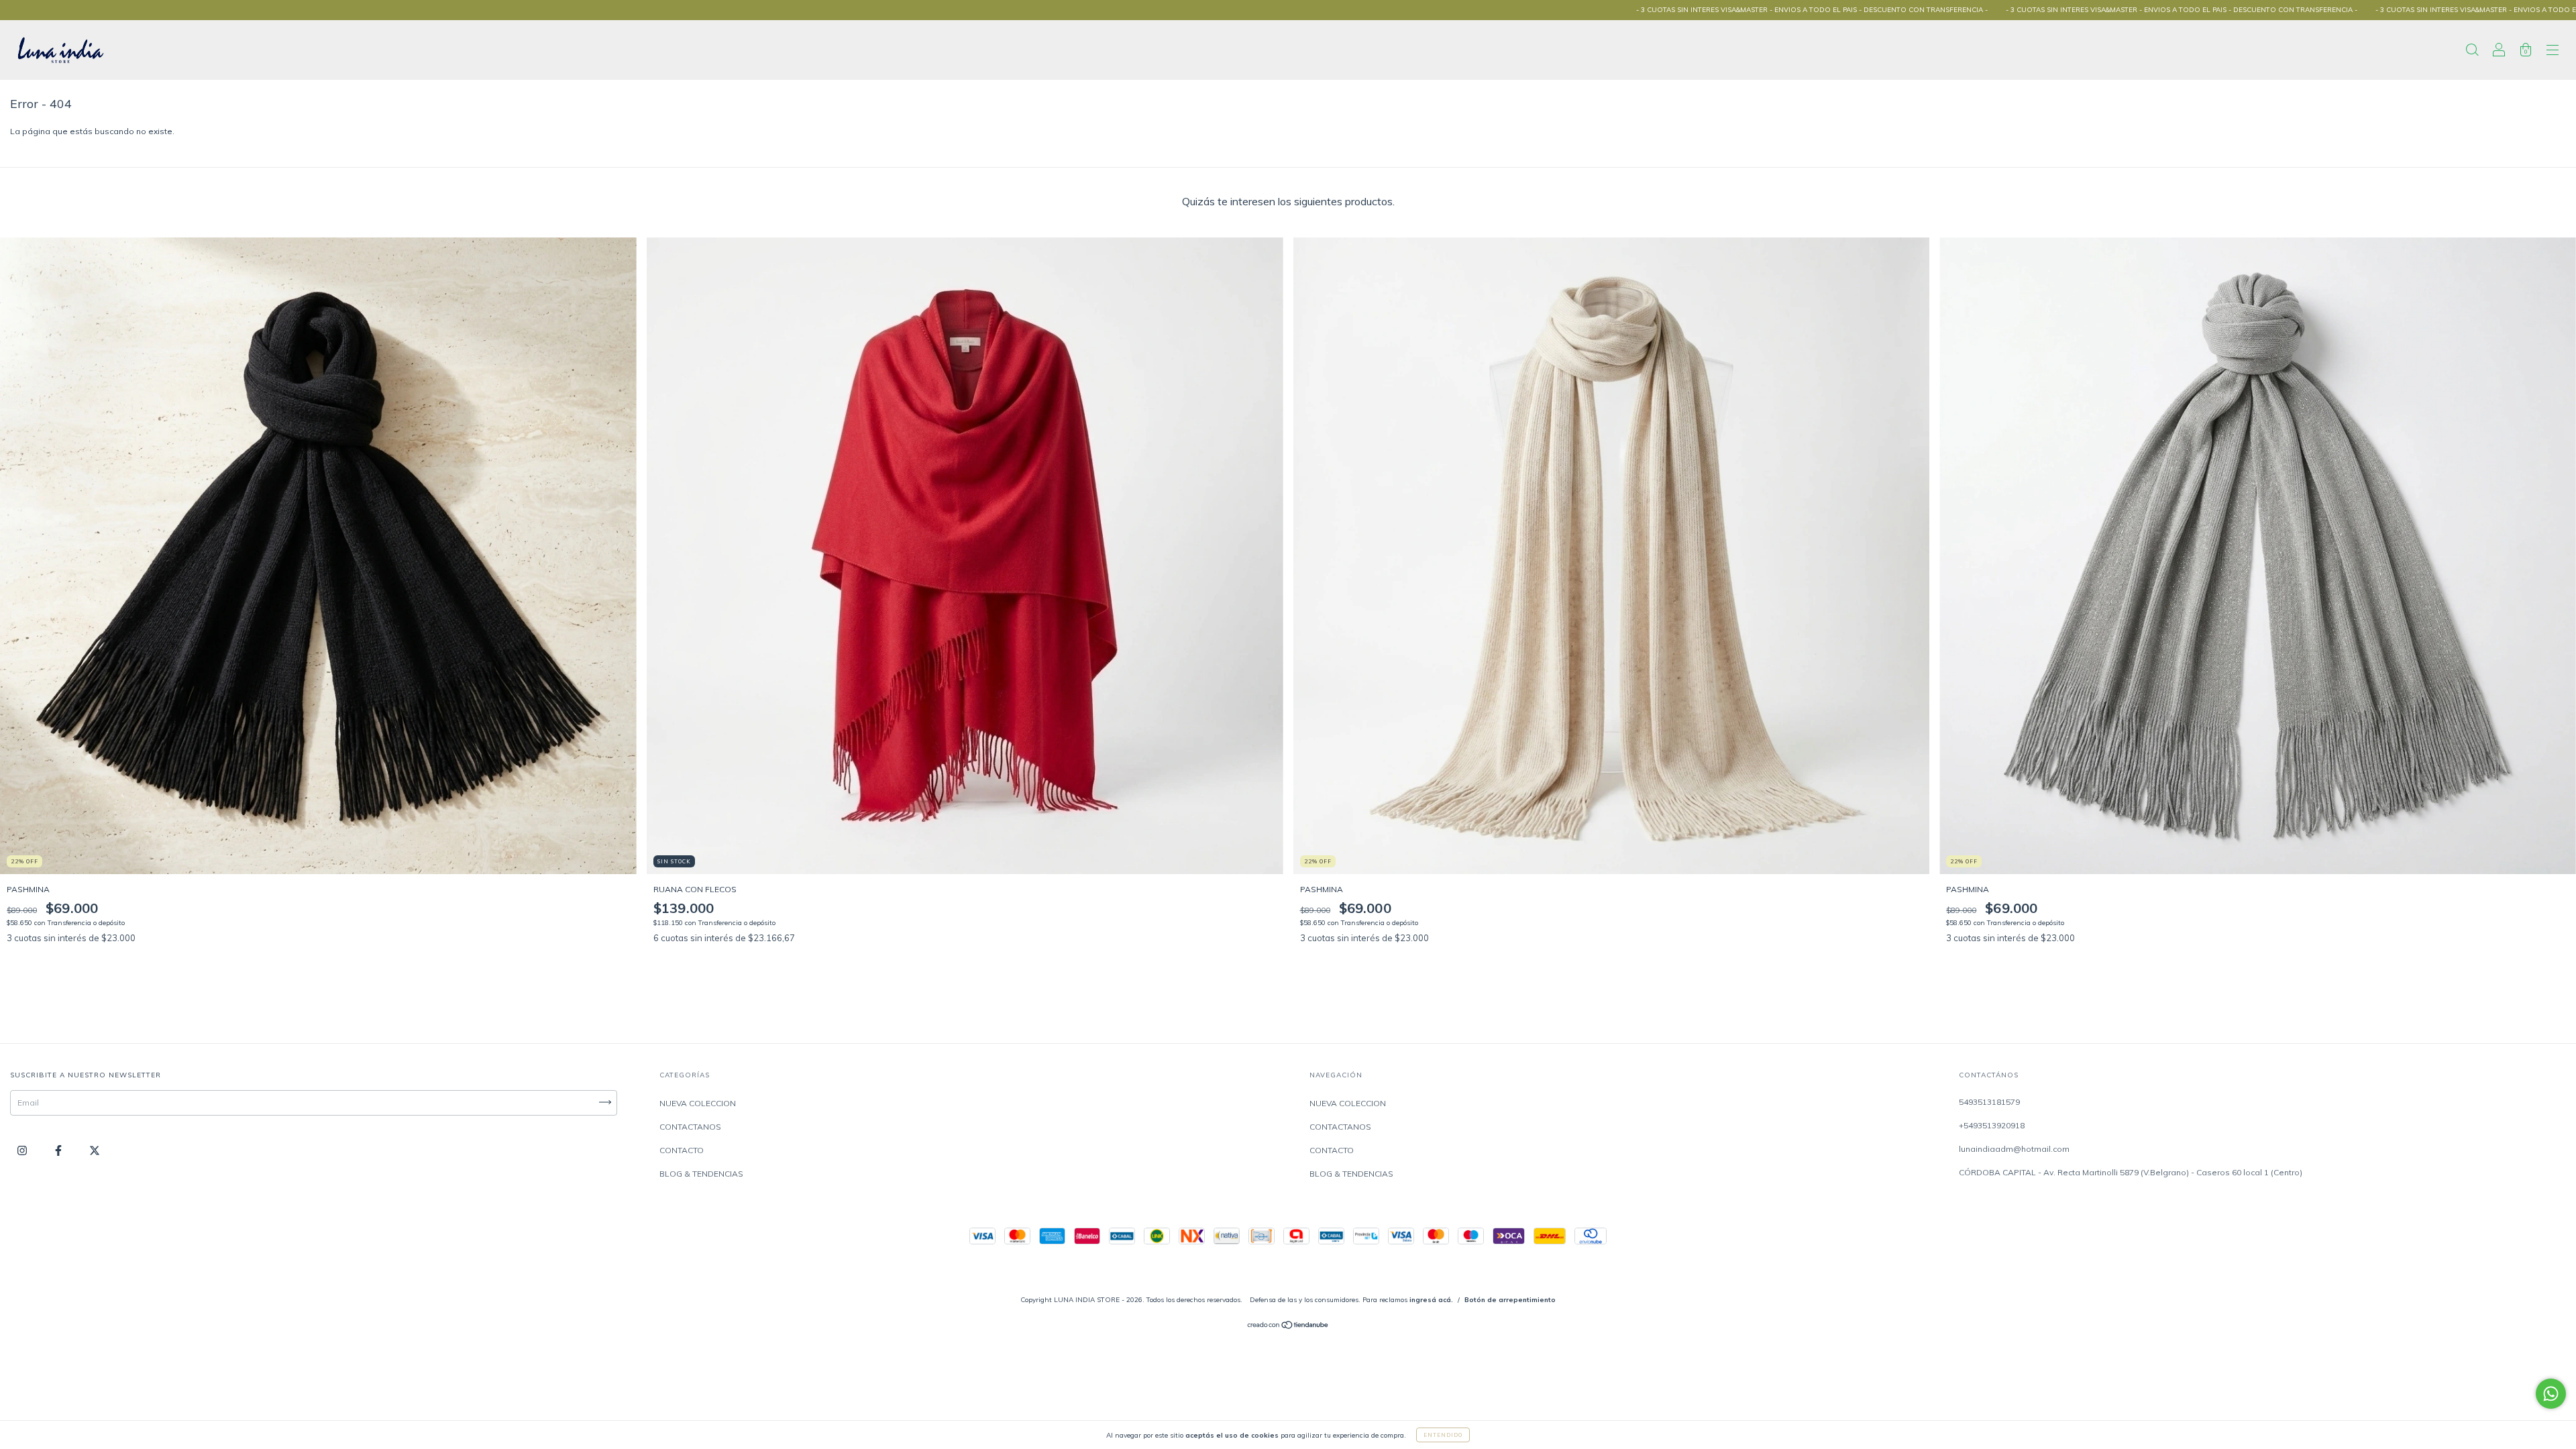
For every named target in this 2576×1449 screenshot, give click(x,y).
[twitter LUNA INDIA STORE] (95, 1150)
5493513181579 (1989, 1102)
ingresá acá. (1431, 1300)
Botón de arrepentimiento (1510, 1300)
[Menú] (2553, 52)
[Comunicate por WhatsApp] (2551, 1394)
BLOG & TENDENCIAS (701, 1174)
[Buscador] (2472, 52)
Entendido (1443, 1435)
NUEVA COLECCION (698, 1103)
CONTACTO (682, 1150)
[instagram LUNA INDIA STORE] (23, 1150)
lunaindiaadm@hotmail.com (2014, 1149)
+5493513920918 (1992, 1125)
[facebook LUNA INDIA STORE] (59, 1150)
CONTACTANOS (690, 1127)
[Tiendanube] (1288, 1327)
